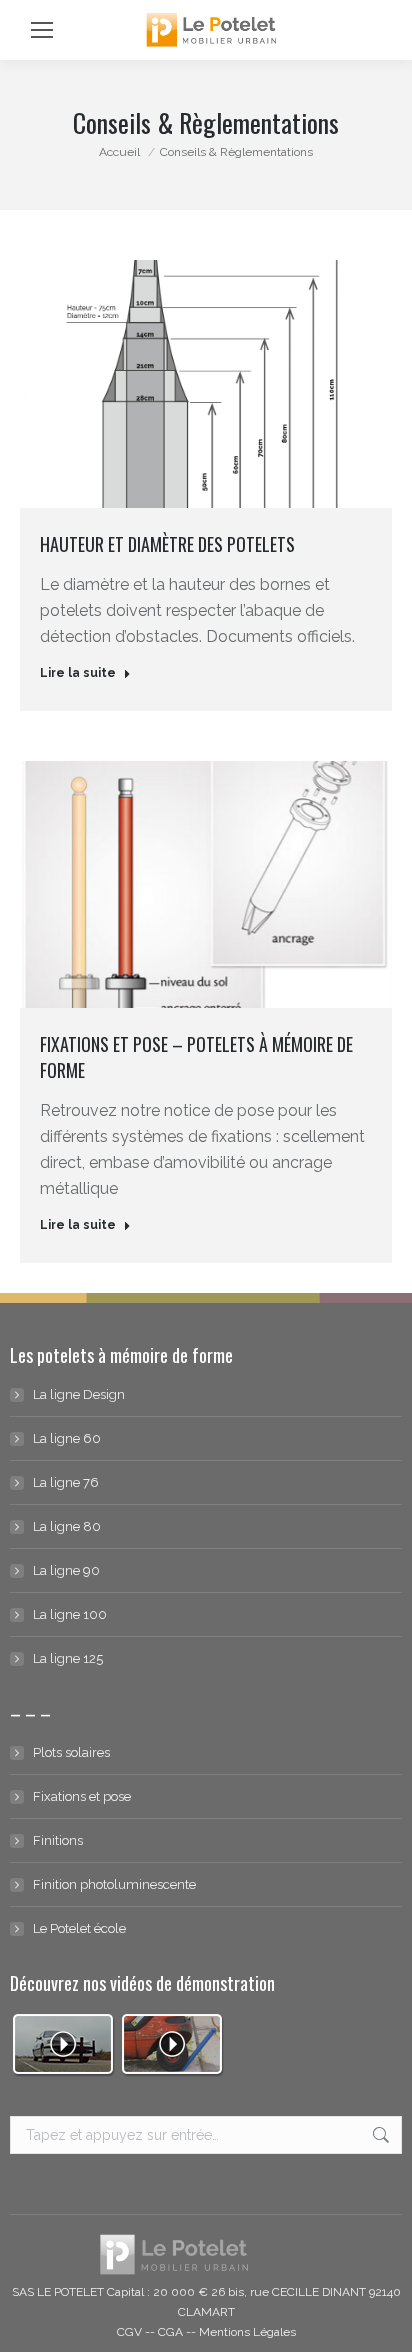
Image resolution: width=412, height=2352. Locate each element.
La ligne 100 (70, 1614)
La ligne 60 (67, 1438)
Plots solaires (71, 1752)
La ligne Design (79, 1394)
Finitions (58, 1840)
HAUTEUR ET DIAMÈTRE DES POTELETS (167, 544)
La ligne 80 (67, 1526)
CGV (129, 2332)
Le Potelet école (79, 1928)
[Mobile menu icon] (42, 30)
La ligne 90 (66, 1570)
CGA (170, 2332)
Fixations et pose (82, 1796)
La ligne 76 (66, 1482)
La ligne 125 (68, 1658)
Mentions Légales (247, 2332)
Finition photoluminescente (114, 1884)
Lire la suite (78, 673)
